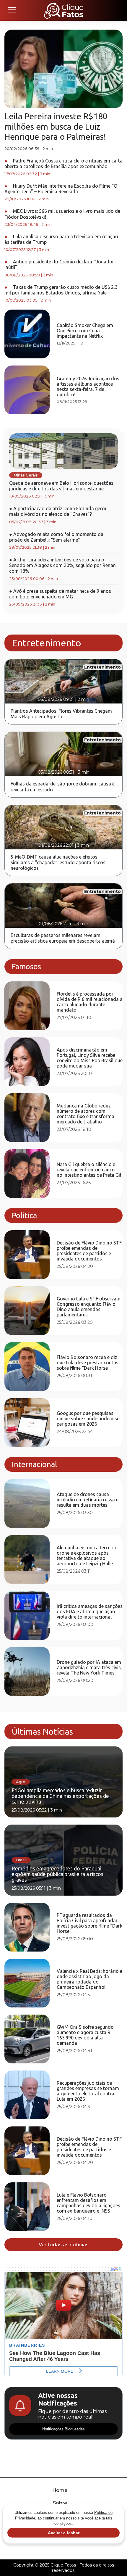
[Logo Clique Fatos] (64, 10)
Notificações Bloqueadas (63, 2429)
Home (60, 2490)
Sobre (60, 2503)
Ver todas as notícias (64, 2245)
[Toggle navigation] (12, 10)
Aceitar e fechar (64, 2533)
